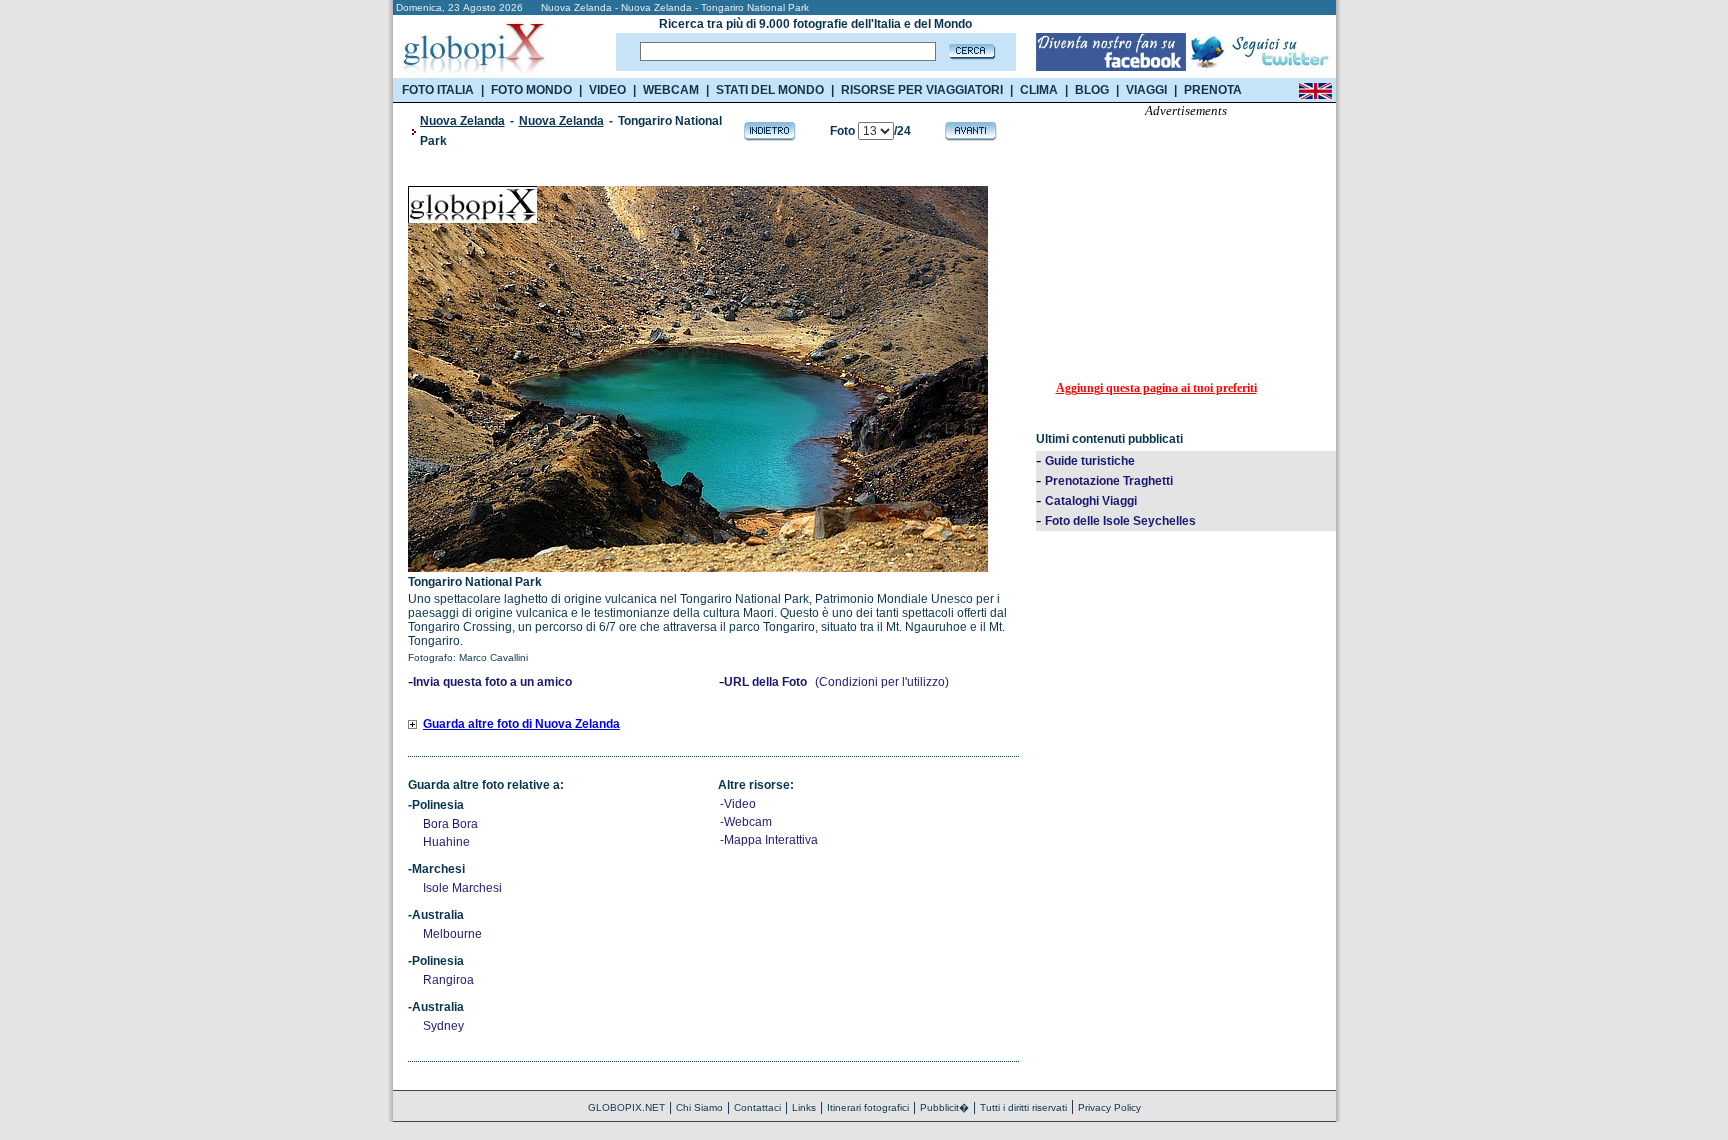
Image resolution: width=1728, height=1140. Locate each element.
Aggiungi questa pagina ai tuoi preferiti (1156, 388)
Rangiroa (448, 980)
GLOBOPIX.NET (626, 1107)
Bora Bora (450, 824)
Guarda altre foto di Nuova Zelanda (521, 724)
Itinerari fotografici (868, 1107)
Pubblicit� (944, 1107)
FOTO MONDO (531, 90)
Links (804, 1107)
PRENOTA (1213, 90)
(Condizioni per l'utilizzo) (882, 682)
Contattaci (757, 1107)
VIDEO (607, 90)
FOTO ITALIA (438, 90)
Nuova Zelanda (462, 121)
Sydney (443, 1026)
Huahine (446, 842)
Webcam (748, 822)
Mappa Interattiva (771, 840)
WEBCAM (671, 90)
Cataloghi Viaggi (1091, 501)
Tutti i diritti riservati (1023, 1107)
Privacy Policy (1109, 1107)
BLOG (1092, 90)
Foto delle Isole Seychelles (1120, 521)
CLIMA (1039, 90)
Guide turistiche (1090, 461)
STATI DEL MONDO (770, 90)
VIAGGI (1146, 90)
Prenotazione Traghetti (1109, 481)
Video (740, 804)
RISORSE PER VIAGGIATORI (922, 90)
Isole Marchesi (462, 888)
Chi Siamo (699, 1107)
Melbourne (452, 934)
